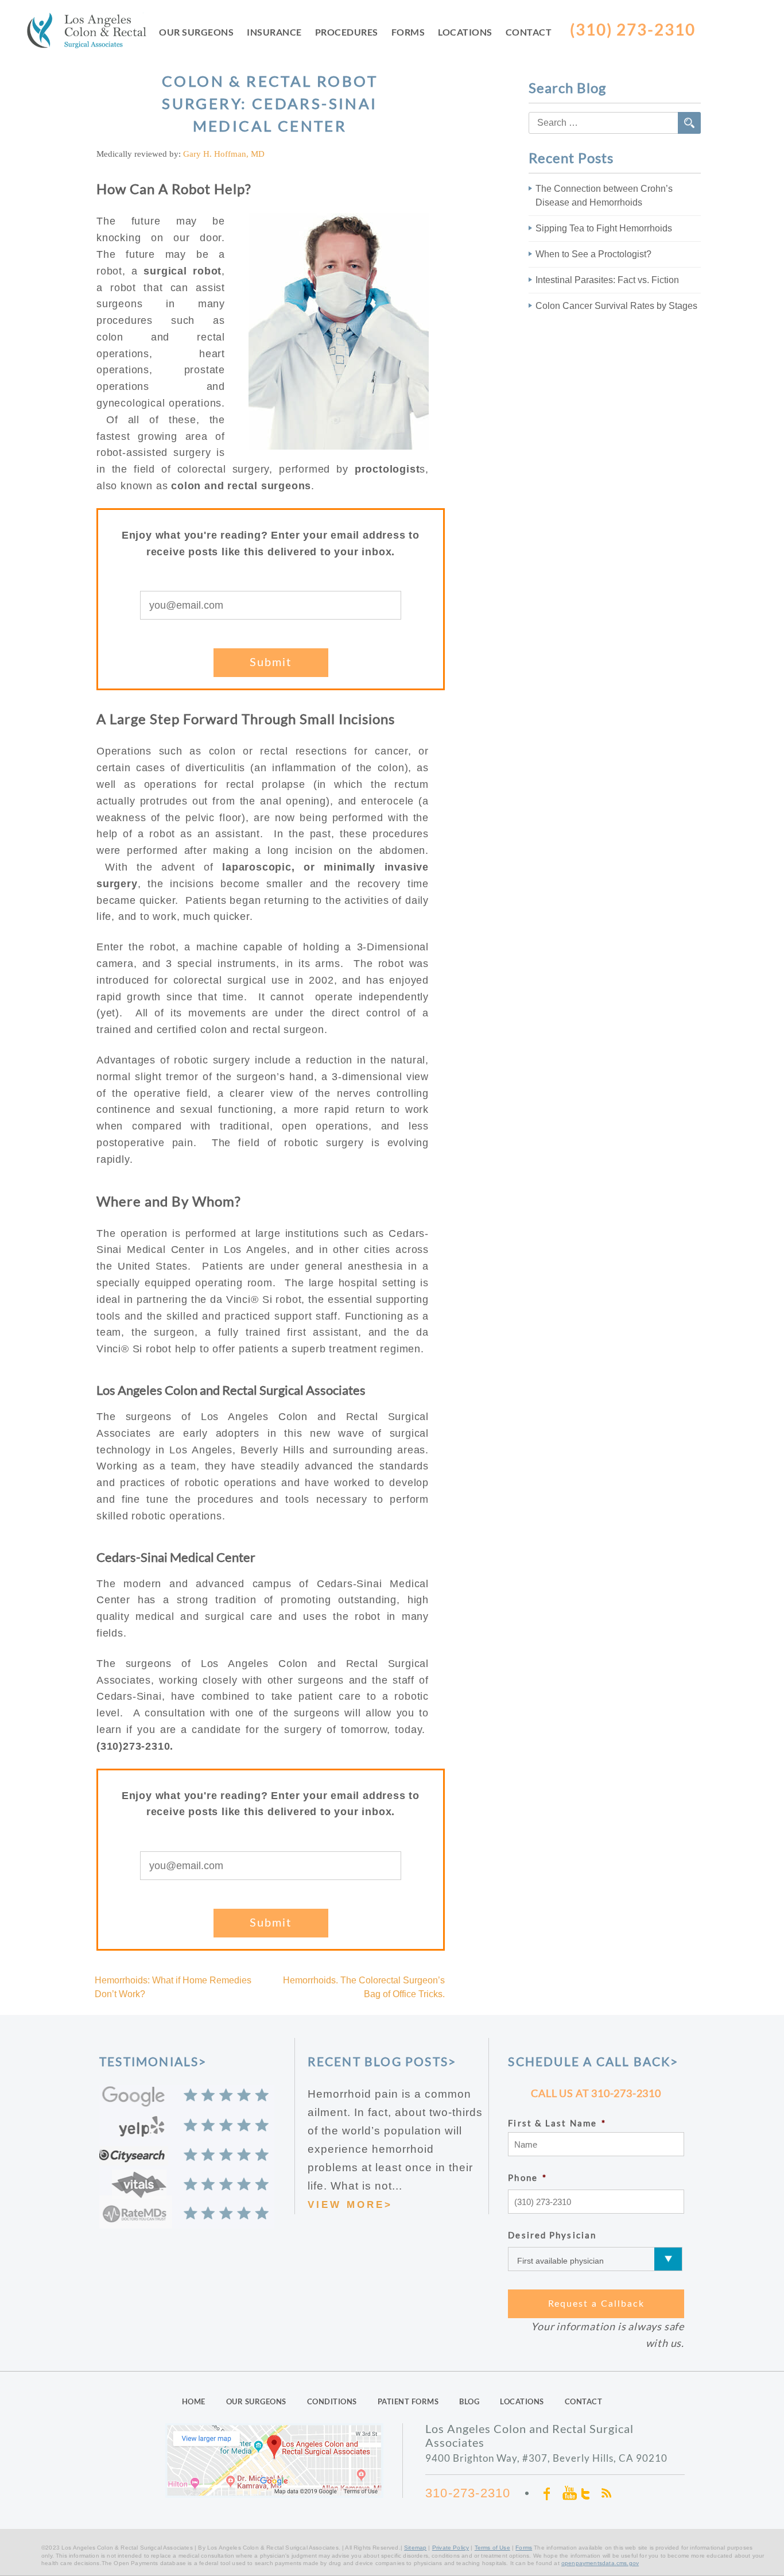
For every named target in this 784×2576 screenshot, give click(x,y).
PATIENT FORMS (408, 2401)
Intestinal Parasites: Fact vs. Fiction (607, 280)
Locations (465, 32)
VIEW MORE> (350, 2205)
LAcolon (93, 33)
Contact (529, 32)
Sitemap (415, 2548)
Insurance (274, 32)
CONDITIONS (332, 2401)
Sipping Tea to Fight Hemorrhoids (604, 228)
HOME (194, 2401)
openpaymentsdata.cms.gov (600, 2563)
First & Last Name (557, 2123)
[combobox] (615, 123)
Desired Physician (552, 2235)
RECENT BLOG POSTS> (382, 2061)
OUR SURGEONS (256, 2401)
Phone (527, 2177)
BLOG (469, 2401)
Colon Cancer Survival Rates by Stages (616, 306)
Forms (408, 32)
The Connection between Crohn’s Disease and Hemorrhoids (604, 196)
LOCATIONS (522, 2401)
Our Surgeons (196, 32)
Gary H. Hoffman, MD (224, 154)
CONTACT (584, 2401)
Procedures (347, 32)
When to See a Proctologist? (593, 254)
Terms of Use (492, 2548)
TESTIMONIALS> (153, 2061)
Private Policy (451, 2548)
